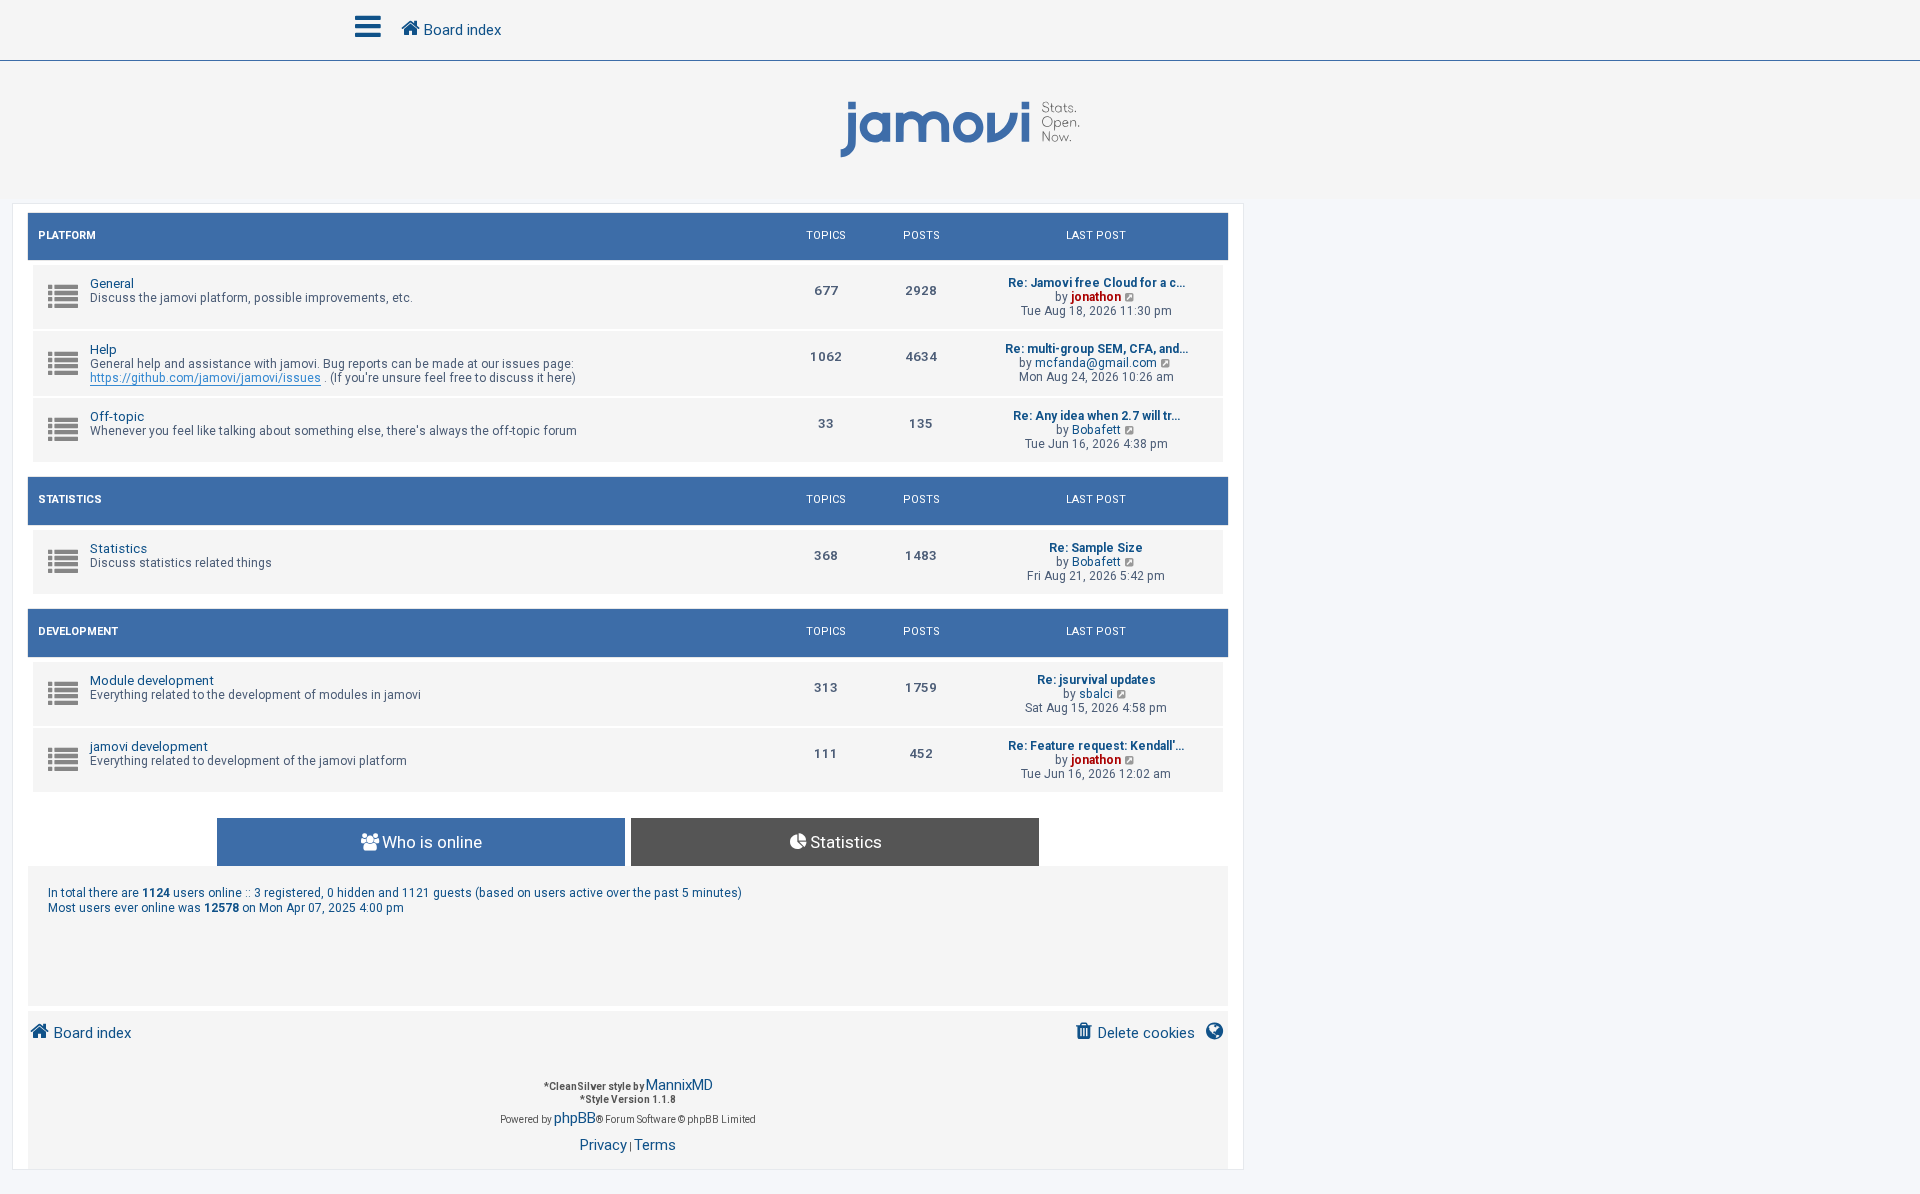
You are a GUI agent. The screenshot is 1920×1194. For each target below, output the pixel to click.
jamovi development (149, 746)
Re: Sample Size (1096, 548)
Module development (152, 680)
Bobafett (1096, 430)
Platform (67, 235)
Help (103, 349)
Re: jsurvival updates (1096, 680)
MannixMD (679, 1085)
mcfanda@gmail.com (1096, 363)
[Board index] (960, 130)
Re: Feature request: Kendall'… (1096, 746)
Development (78, 631)
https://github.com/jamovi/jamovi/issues (205, 378)
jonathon (1096, 297)
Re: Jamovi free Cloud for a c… (1096, 283)
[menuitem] (1134, 1033)
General (112, 283)
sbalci (1096, 694)
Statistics (70, 499)
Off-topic (117, 416)
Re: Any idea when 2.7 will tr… (1096, 416)
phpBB (575, 1118)
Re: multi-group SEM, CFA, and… (1096, 349)
